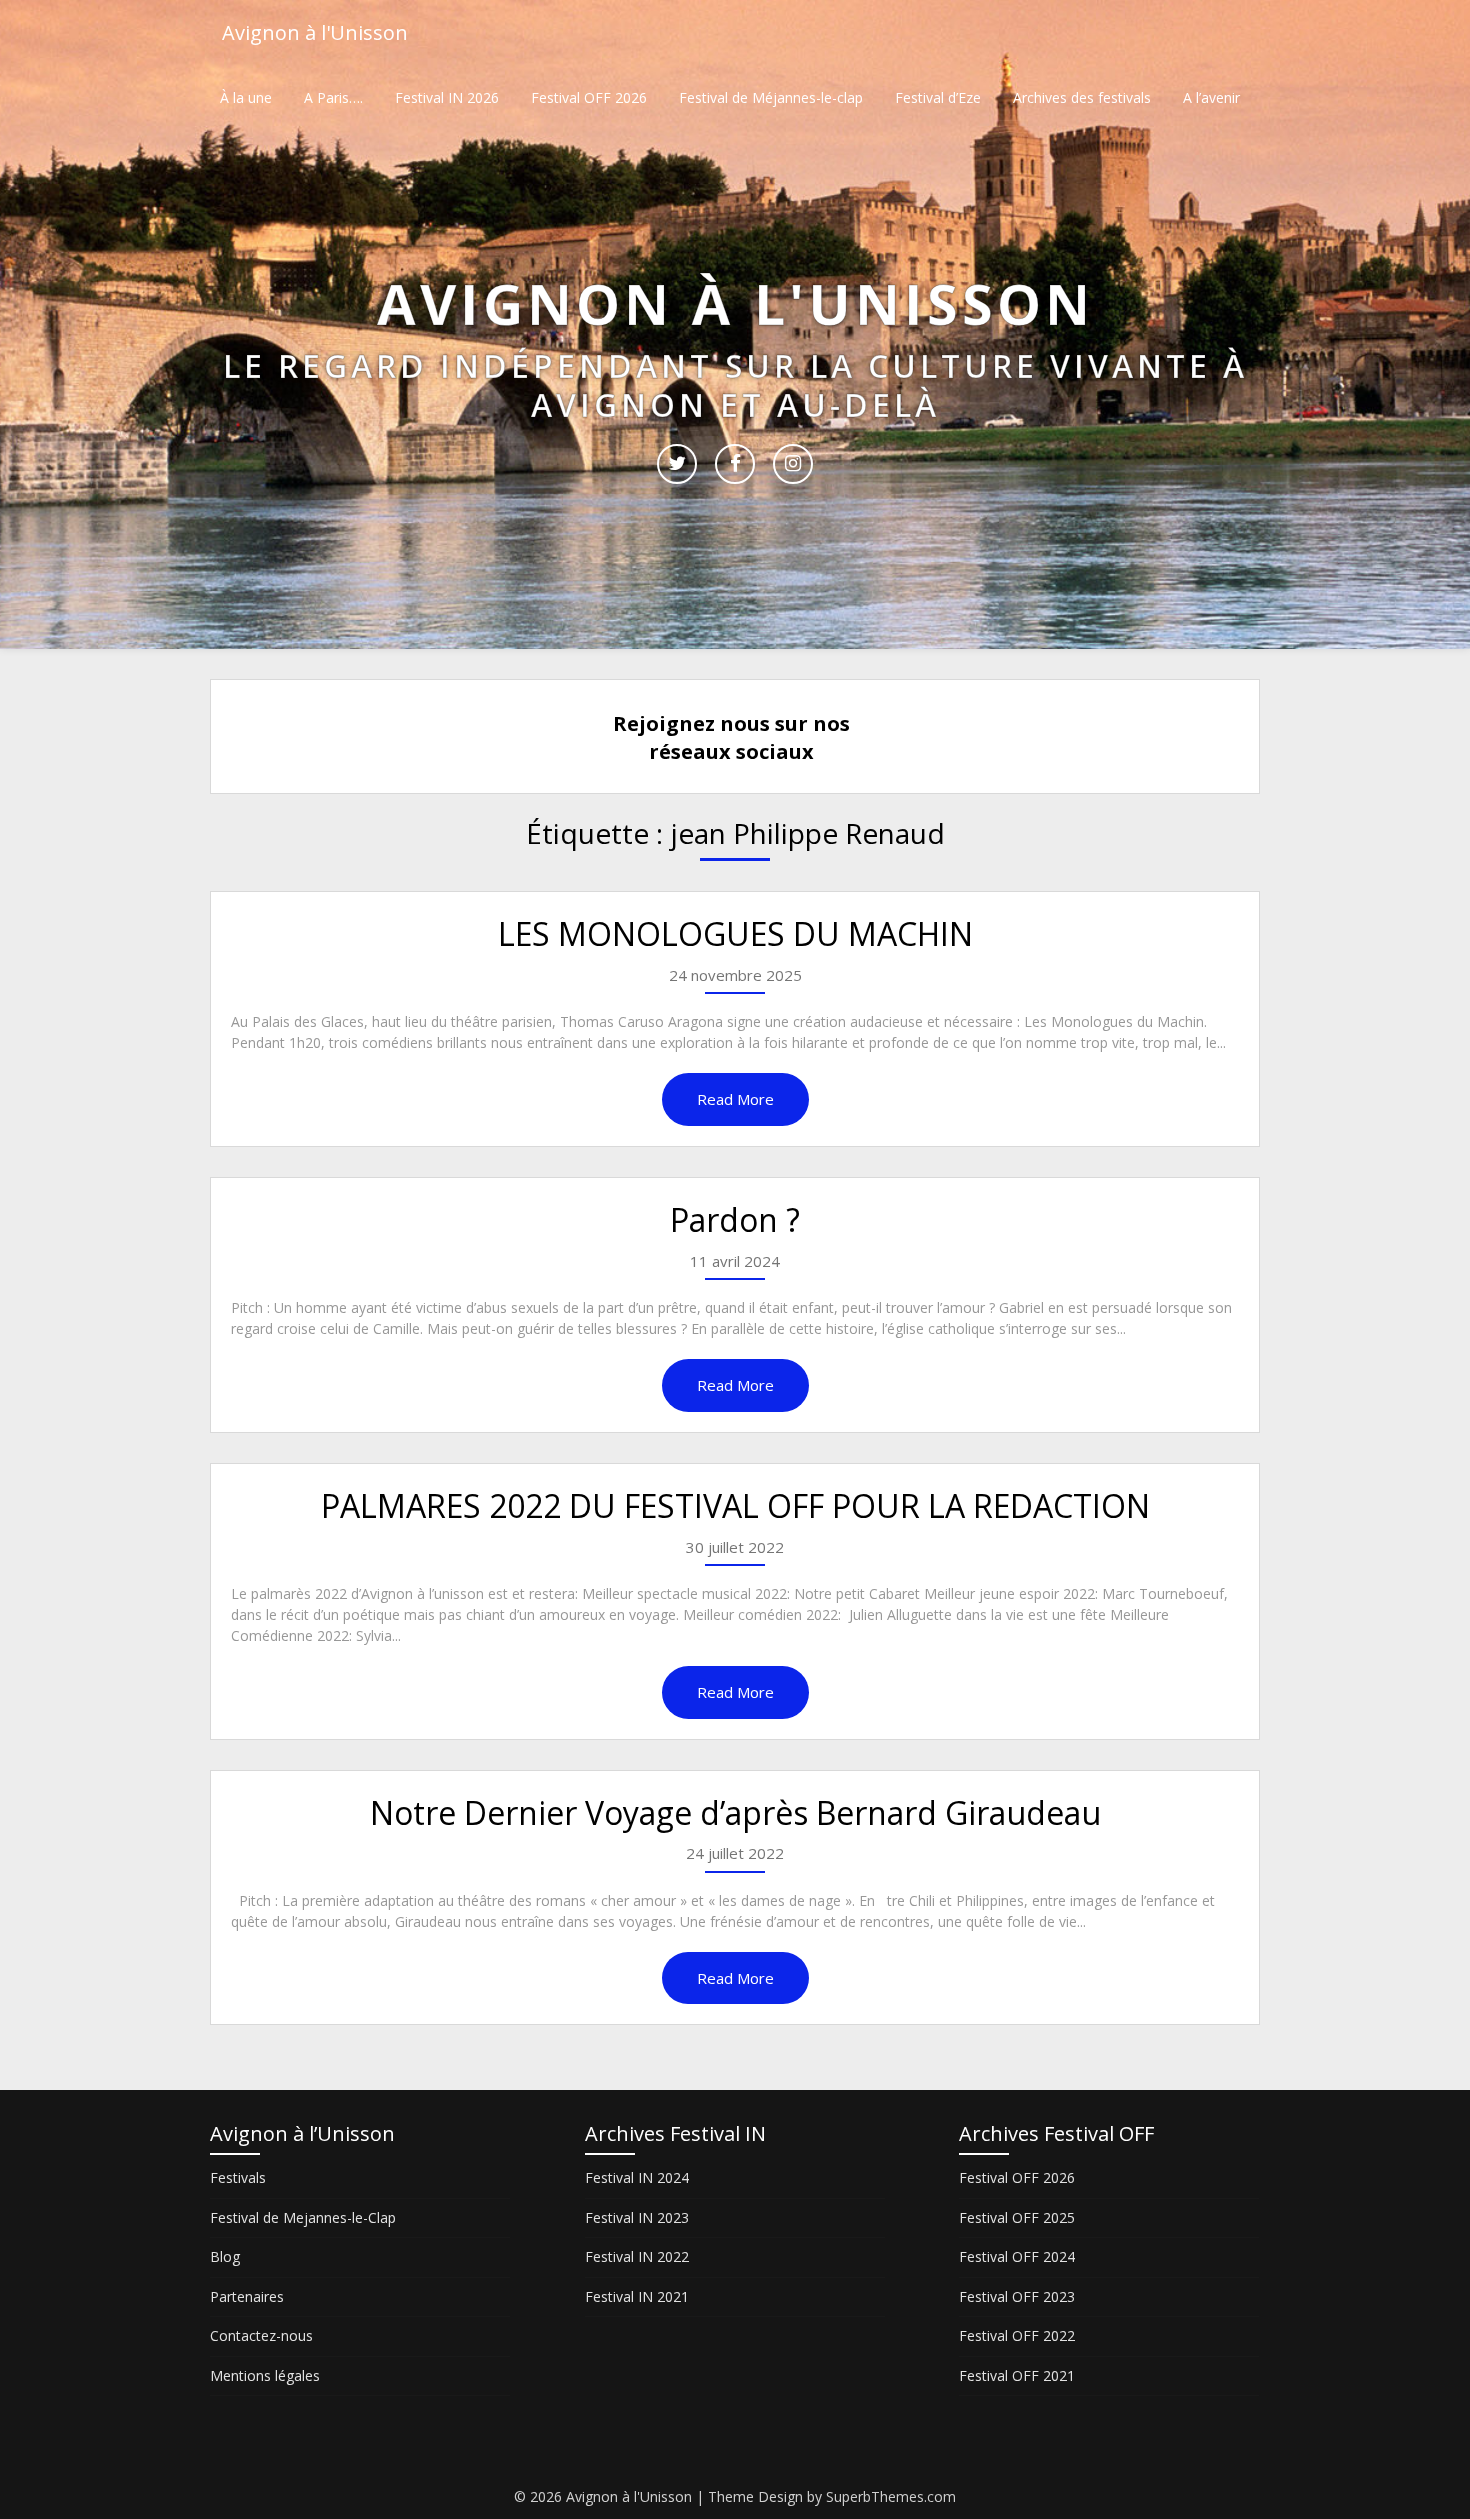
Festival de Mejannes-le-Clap (303, 2217)
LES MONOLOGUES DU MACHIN (735, 933)
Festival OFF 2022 (1017, 2335)
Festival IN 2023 (637, 2217)
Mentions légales (265, 2375)
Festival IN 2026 (447, 97)
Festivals (238, 2177)
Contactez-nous (261, 2335)
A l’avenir (1211, 97)
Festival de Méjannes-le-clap (771, 97)
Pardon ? (735, 1219)
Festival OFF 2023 (1017, 2296)
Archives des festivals (1082, 97)
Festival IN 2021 (637, 2296)
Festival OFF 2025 (1017, 2217)
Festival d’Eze (938, 97)
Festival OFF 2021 (1017, 2375)
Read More (735, 1099)
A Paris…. (333, 97)
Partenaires (247, 2296)
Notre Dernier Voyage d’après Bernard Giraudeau (735, 1812)
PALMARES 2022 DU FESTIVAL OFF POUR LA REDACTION (735, 1505)
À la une (246, 97)
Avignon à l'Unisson (315, 32)
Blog (225, 2256)
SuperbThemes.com (891, 2496)
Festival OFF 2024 (1017, 2256)
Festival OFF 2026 (589, 97)
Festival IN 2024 (637, 2177)
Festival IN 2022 (637, 2256)
